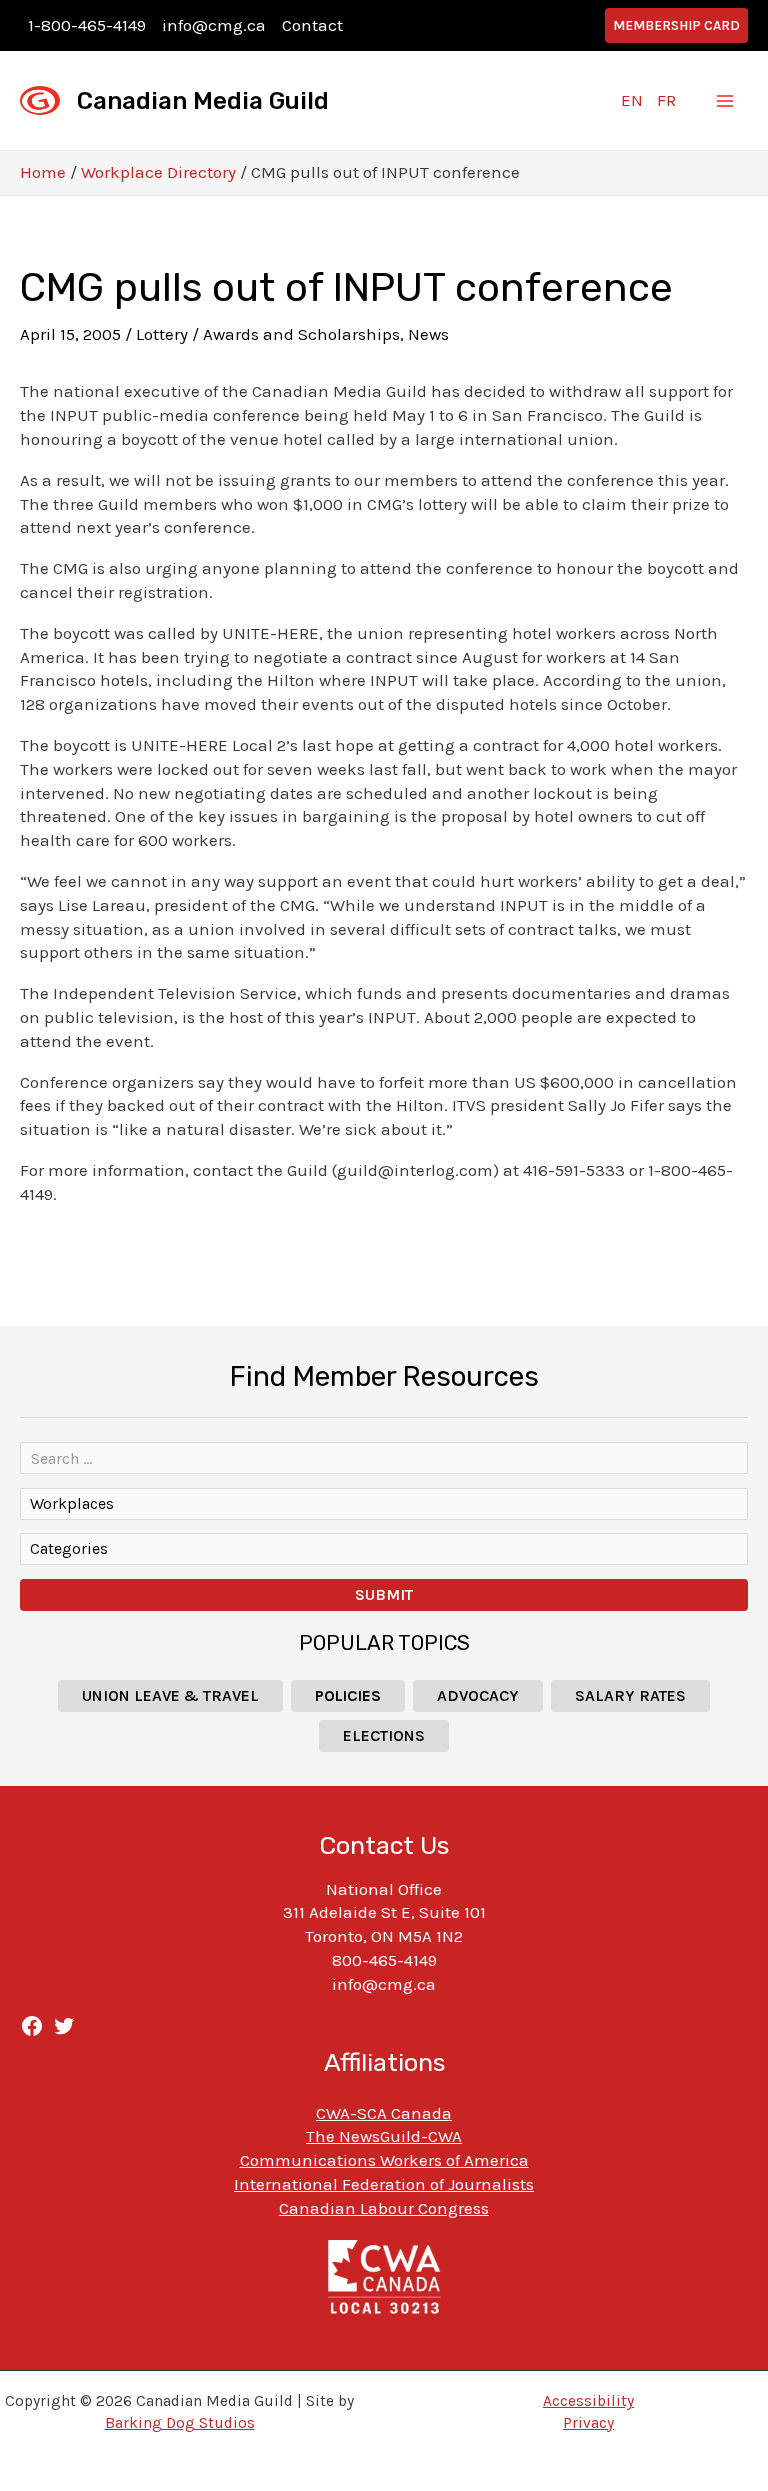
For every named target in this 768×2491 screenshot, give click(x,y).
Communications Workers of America (384, 2160)
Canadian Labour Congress (384, 2208)
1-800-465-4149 (87, 25)
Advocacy (478, 1695)
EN (632, 100)
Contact (312, 25)
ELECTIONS (384, 1735)
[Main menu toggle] (726, 101)
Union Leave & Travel (170, 1695)
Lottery (162, 334)
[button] (676, 25)
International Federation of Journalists (384, 2184)
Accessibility (588, 2401)
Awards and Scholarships (301, 334)
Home (43, 172)
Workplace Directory (158, 172)
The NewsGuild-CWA (384, 2136)
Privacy (588, 2423)
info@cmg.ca (214, 25)
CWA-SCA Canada (384, 2113)
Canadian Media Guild (203, 101)
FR (666, 100)
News (428, 334)
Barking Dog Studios (180, 2423)
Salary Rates (630, 1695)
